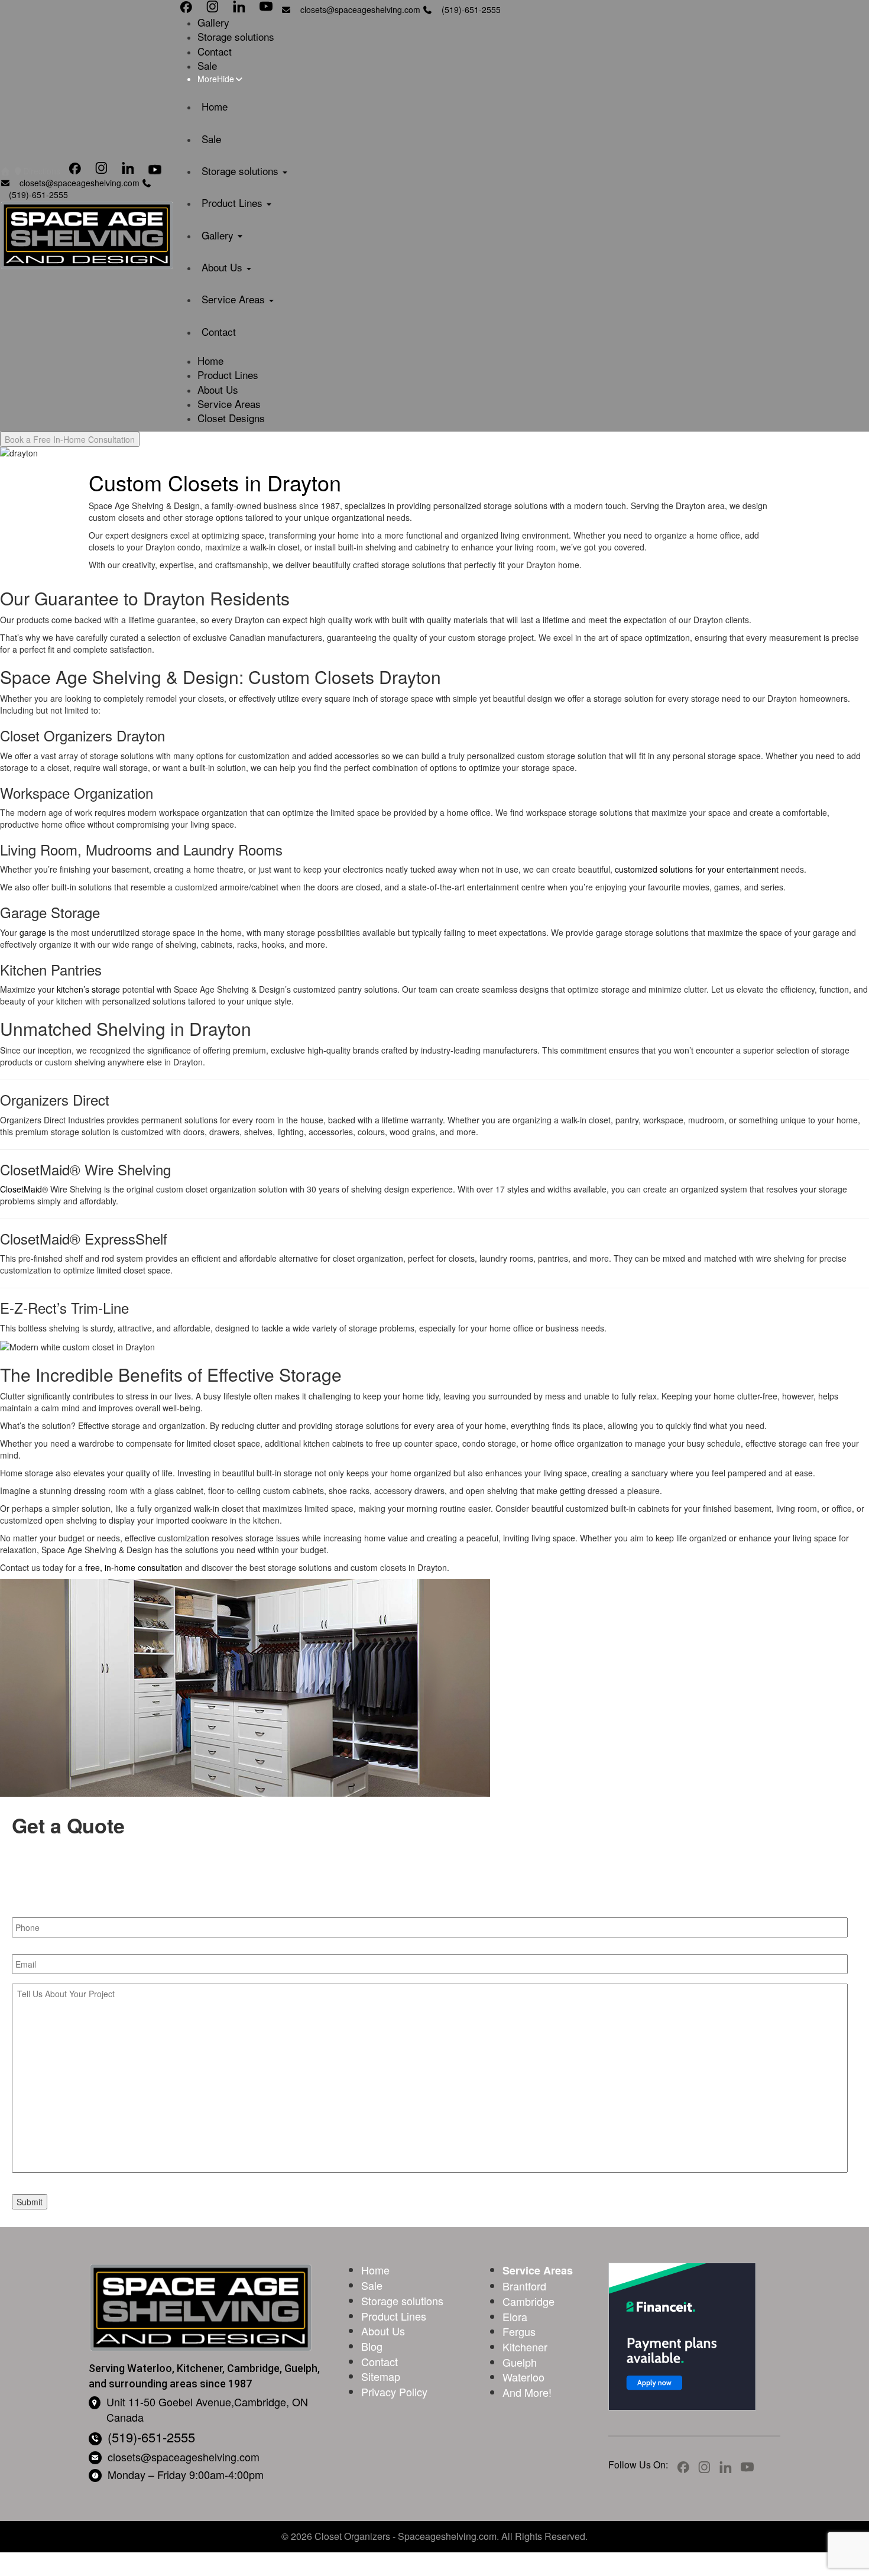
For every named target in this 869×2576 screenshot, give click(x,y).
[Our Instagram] (101, 171)
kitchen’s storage (88, 989)
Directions (42, 171)
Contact (215, 51)
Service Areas (235, 299)
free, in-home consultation (134, 1567)
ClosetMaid (21, 1189)
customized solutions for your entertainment (697, 869)
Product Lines (234, 202)
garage (33, 932)
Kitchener (525, 2347)
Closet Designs (231, 418)
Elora (515, 2316)
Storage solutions (236, 36)
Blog (372, 2346)
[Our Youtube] (155, 171)
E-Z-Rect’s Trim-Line (64, 1308)
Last (444, 1890)
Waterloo (523, 2377)
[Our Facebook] (75, 171)
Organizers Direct (55, 1099)
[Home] (5, 171)
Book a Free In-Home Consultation (70, 439)
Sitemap (381, 2376)
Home (215, 106)
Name (23, 1853)
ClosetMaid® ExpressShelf (84, 1238)
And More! (527, 2392)
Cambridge (528, 2301)
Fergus (519, 2331)
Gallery (213, 22)
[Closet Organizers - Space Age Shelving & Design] (87, 235)
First (22, 1890)
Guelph (520, 2362)
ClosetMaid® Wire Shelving (85, 1169)
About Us (223, 267)
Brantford (524, 2286)
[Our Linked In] (128, 171)
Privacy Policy (394, 2392)
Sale (207, 65)
